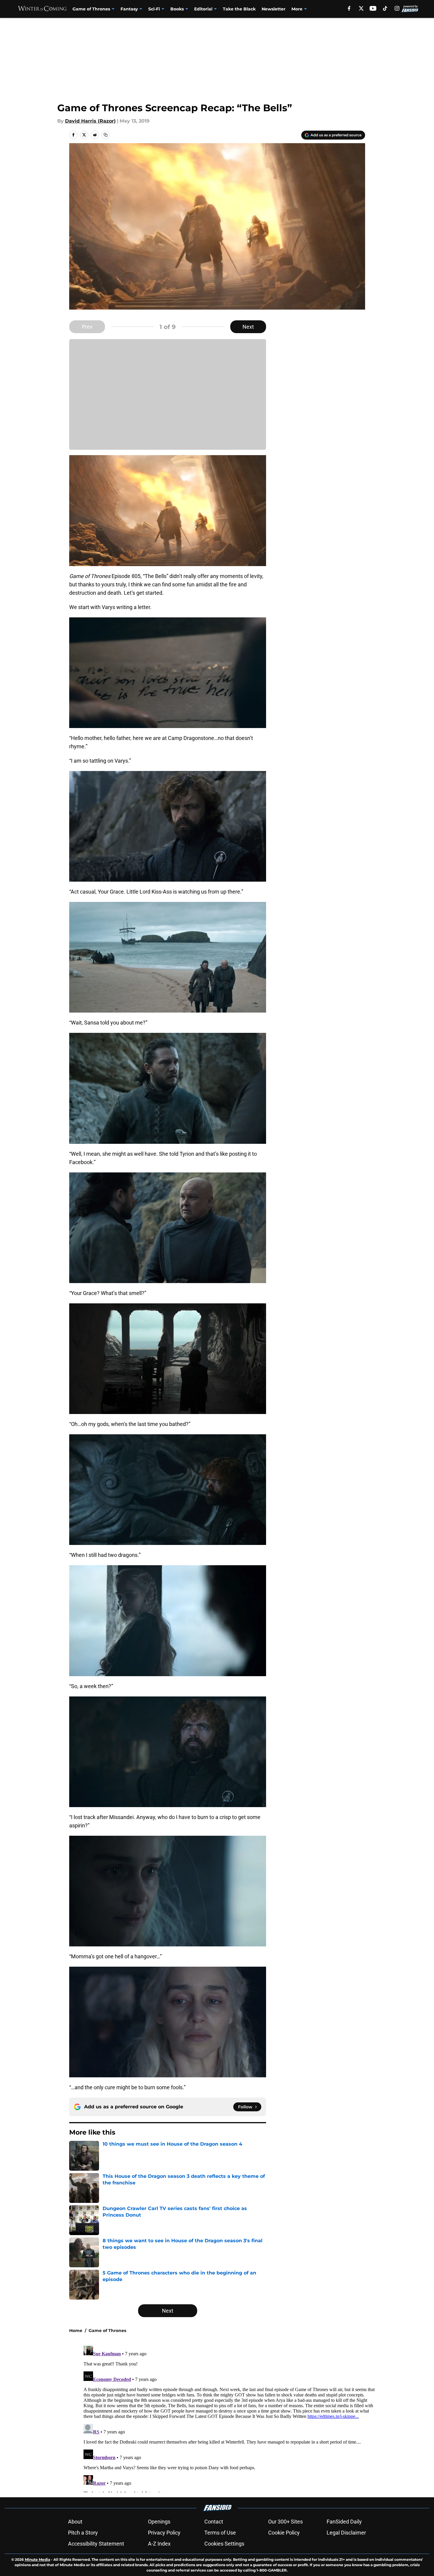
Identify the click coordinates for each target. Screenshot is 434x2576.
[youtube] (373, 8)
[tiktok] (385, 8)
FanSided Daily (344, 2522)
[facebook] (349, 8)
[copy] (106, 135)
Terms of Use (220, 2533)
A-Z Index (159, 2544)
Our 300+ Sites (285, 2522)
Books (177, 9)
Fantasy (129, 9)
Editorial (203, 9)
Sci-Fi (154, 9)
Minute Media (37, 2559)
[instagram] (397, 8)
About (75, 2522)
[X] (361, 8)
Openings (159, 2522)
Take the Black (239, 9)
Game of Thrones (91, 9)
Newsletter (274, 9)
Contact (214, 2522)
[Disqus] (229, 2418)
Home (76, 2331)
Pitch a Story (83, 2533)
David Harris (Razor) (90, 121)
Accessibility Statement (96, 2544)
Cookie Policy (284, 2533)
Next (248, 327)
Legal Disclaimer (346, 2533)
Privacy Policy (164, 2533)
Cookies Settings (224, 2544)
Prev (87, 327)
